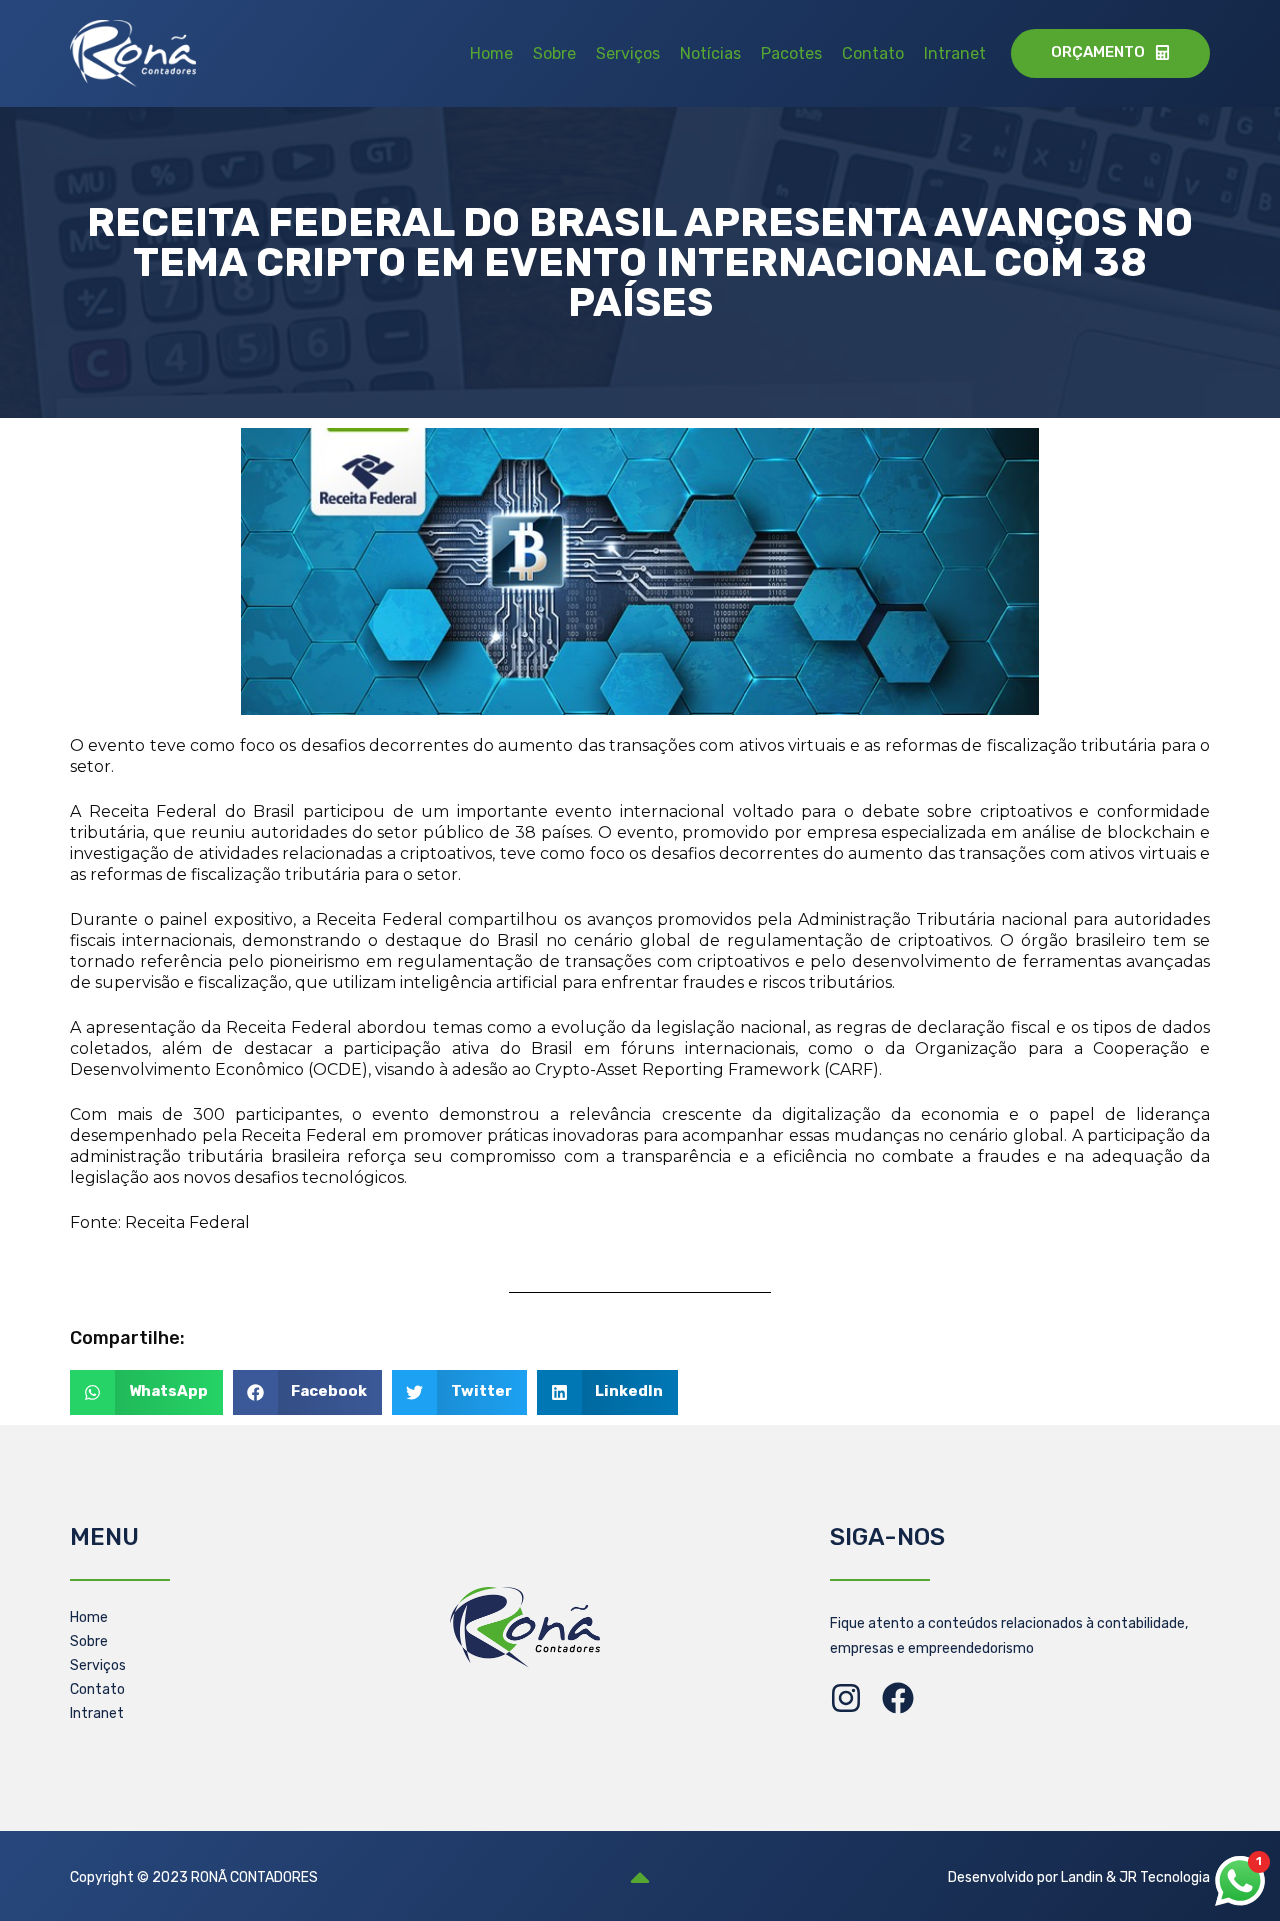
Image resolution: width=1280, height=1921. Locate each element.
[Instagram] (846, 1698)
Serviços (628, 53)
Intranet (955, 53)
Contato (873, 53)
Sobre (554, 53)
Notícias (710, 53)
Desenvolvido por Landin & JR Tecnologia (1079, 1877)
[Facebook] (898, 1698)
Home (491, 53)
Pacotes (791, 53)
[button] (146, 1392)
